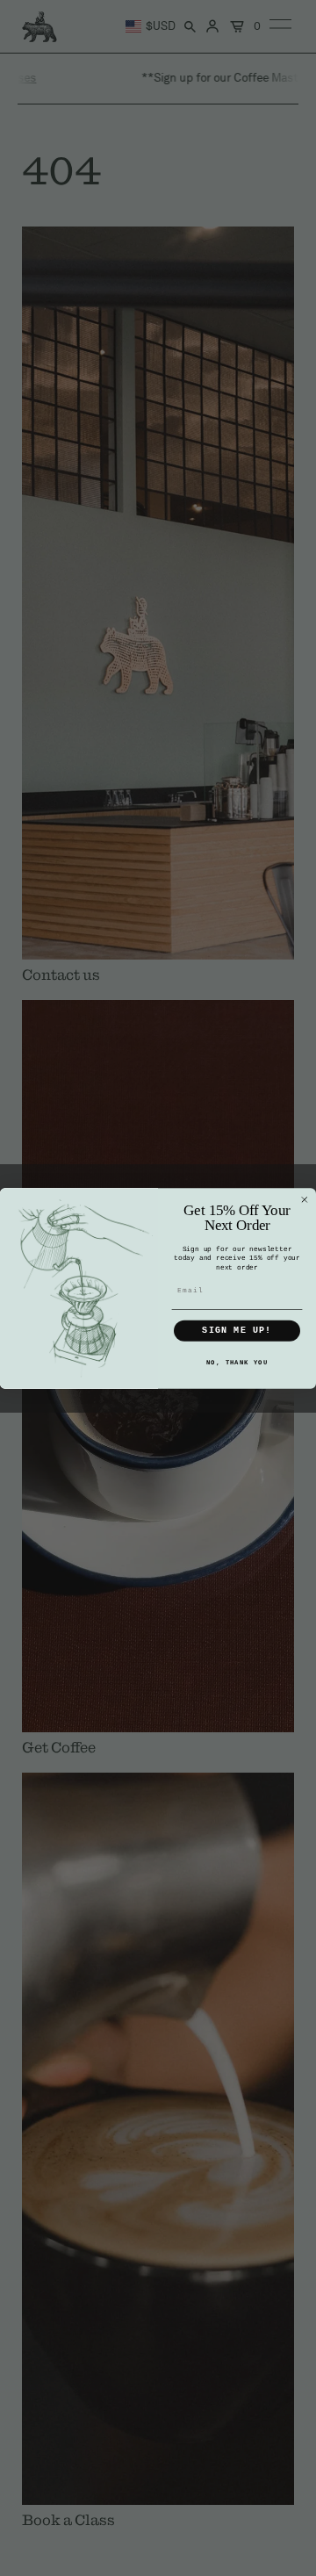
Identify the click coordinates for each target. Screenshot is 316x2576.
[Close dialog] (305, 1199)
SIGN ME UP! (237, 1331)
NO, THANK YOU (237, 1362)
